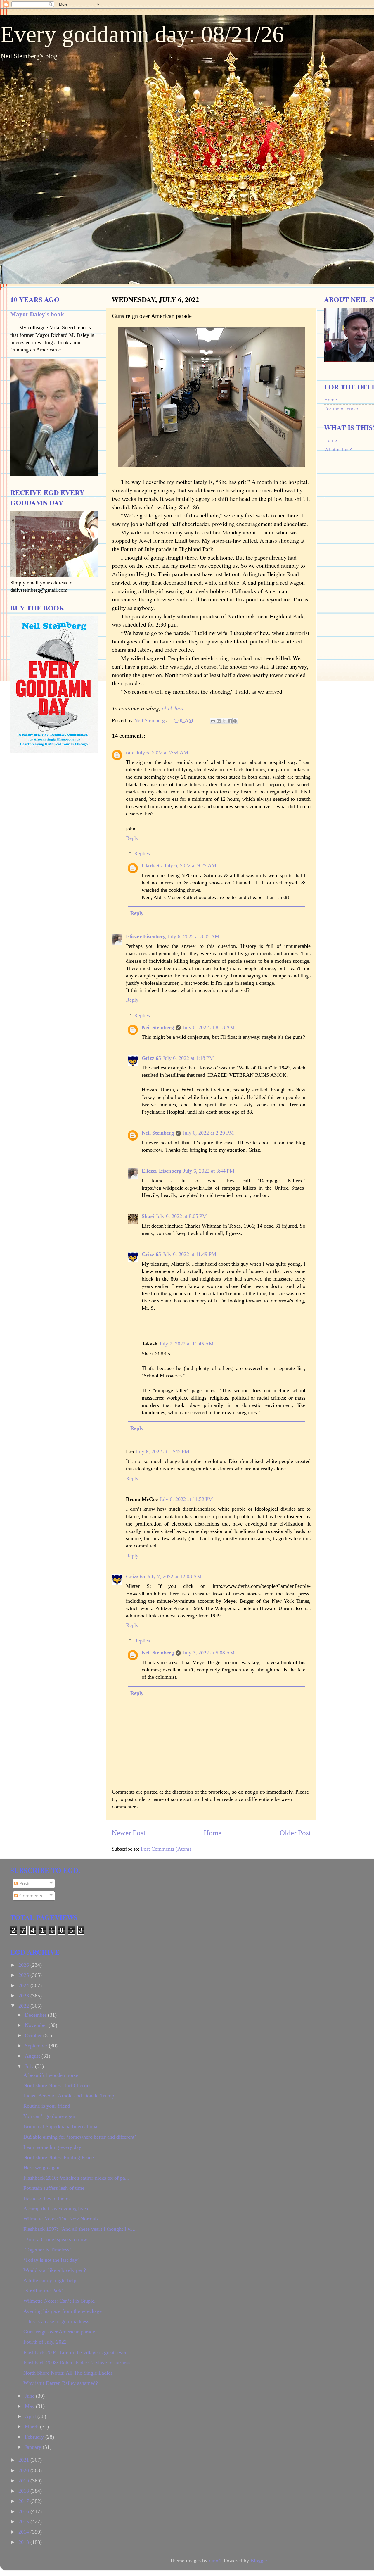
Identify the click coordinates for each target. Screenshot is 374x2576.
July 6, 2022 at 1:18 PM (188, 1058)
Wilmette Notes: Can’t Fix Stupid (59, 2301)
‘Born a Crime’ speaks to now (55, 2239)
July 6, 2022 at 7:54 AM (162, 753)
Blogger (259, 2561)
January (34, 2447)
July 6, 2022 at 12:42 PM (162, 1452)
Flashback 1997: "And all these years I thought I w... (79, 2229)
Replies (142, 853)
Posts (24, 1883)
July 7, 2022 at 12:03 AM (174, 1576)
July (30, 2066)
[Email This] (213, 721)
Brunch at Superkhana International (61, 2126)
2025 (24, 1975)
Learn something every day (52, 2147)
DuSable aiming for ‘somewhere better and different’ (80, 2137)
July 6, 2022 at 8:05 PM (181, 1216)
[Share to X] (224, 721)
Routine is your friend (47, 2106)
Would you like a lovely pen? (55, 2270)
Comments (30, 1896)
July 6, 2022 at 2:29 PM (208, 1133)
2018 (24, 2491)
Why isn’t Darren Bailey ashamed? (61, 2383)
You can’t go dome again (50, 2116)
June (30, 2396)
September (37, 2046)
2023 (24, 1996)
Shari (148, 1216)
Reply (132, 838)
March (32, 2427)
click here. (174, 708)
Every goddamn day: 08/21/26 (142, 34)
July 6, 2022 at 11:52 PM (186, 1499)
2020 (24, 2470)
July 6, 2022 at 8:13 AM (209, 1027)
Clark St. (152, 865)
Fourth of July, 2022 (45, 2342)
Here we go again (42, 2168)
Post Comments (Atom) (166, 1849)
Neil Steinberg (158, 1027)
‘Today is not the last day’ (51, 2260)
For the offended (342, 409)
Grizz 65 (151, 1058)
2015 (24, 2522)
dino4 (215, 2561)
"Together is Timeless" (47, 2250)
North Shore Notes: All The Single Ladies (68, 2373)
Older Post (295, 1833)
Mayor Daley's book (37, 314)
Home (213, 1833)
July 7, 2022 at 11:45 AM (186, 1344)
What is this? (338, 449)
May (30, 2406)
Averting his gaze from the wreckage (63, 2311)
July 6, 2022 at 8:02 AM (193, 936)
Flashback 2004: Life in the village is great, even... (78, 2352)
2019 (24, 2481)
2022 (24, 2006)
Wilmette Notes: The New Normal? (61, 2219)
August (33, 2056)
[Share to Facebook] (230, 721)
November (37, 2025)
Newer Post (129, 1833)
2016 (24, 2511)
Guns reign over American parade (59, 2332)
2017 (24, 2501)
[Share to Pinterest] (235, 721)
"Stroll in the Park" (44, 2291)
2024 (24, 1985)
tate (130, 753)
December (36, 2015)
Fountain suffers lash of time (54, 2188)
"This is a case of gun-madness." (58, 2321)
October (34, 2035)
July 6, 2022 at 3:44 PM (209, 1171)
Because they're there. (47, 2198)
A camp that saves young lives (56, 2209)
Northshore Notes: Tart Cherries (57, 2085)
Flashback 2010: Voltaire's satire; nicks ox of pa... (76, 2178)
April (31, 2416)
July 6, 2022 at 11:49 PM (189, 1254)
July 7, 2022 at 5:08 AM (209, 1653)
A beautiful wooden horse (51, 2075)
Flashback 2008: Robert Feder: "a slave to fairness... (79, 2363)
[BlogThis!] (219, 721)
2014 (24, 2532)
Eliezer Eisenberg (146, 936)
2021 (24, 2460)
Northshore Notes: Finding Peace (59, 2157)
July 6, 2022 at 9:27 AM (190, 865)
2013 (24, 2542)
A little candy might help (50, 2280)
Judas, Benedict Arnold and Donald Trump (69, 2096)
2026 (24, 1965)
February (35, 2437)
